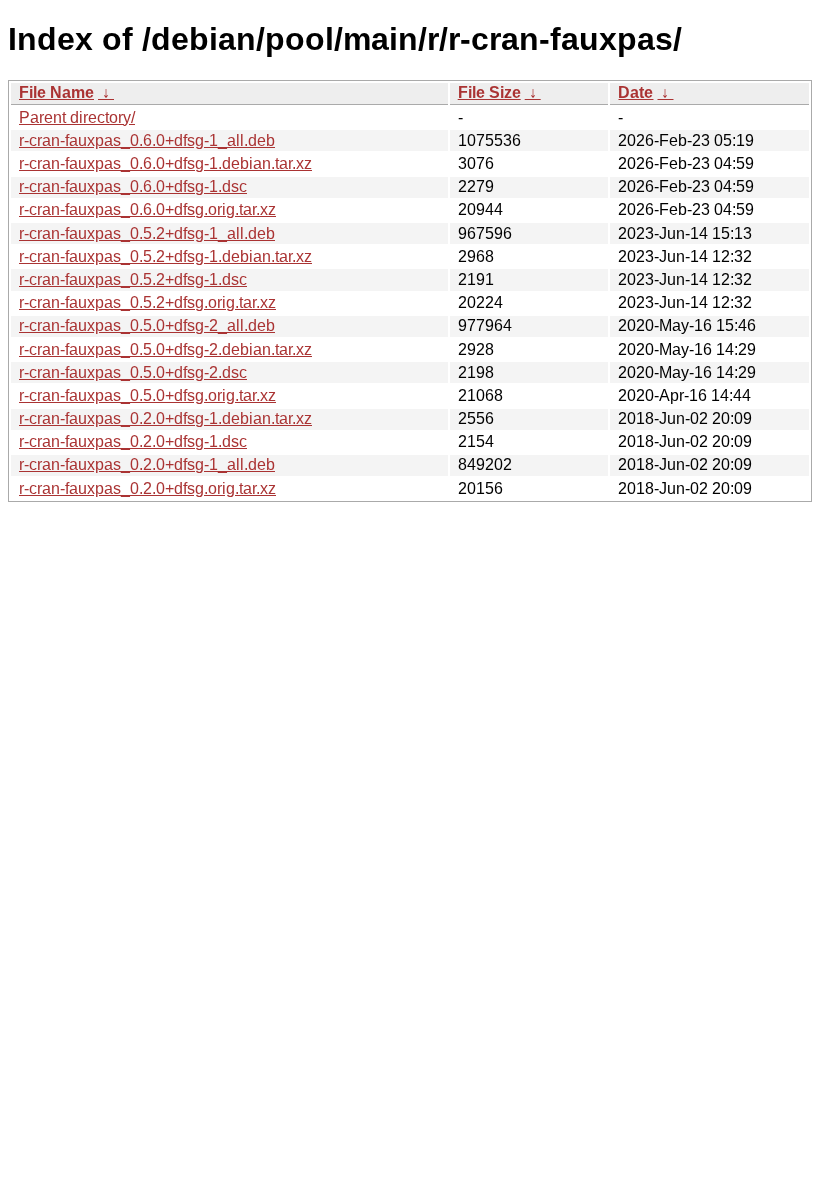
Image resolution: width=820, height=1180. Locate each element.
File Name (56, 92)
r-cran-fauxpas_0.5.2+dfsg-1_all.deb (147, 233)
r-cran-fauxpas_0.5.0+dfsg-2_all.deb (147, 325)
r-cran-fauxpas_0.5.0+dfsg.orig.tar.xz (147, 395)
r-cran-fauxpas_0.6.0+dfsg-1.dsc (133, 186)
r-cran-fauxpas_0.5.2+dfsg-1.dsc (133, 279)
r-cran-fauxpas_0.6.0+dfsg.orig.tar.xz (147, 209)
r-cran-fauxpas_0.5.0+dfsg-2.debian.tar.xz (165, 349)
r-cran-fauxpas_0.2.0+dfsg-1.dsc (133, 441)
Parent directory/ (77, 117)
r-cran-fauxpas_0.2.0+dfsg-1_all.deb (147, 464)
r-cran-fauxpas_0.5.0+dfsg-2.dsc (133, 372)
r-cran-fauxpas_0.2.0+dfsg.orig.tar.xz (147, 488)
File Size (489, 92)
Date (635, 92)
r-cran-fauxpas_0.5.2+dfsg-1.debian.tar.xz (165, 256)
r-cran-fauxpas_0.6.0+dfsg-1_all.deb (147, 140)
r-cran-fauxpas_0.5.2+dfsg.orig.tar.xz (147, 302)
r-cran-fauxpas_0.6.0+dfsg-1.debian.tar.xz (165, 163)
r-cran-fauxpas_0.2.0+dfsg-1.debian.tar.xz (165, 418)
